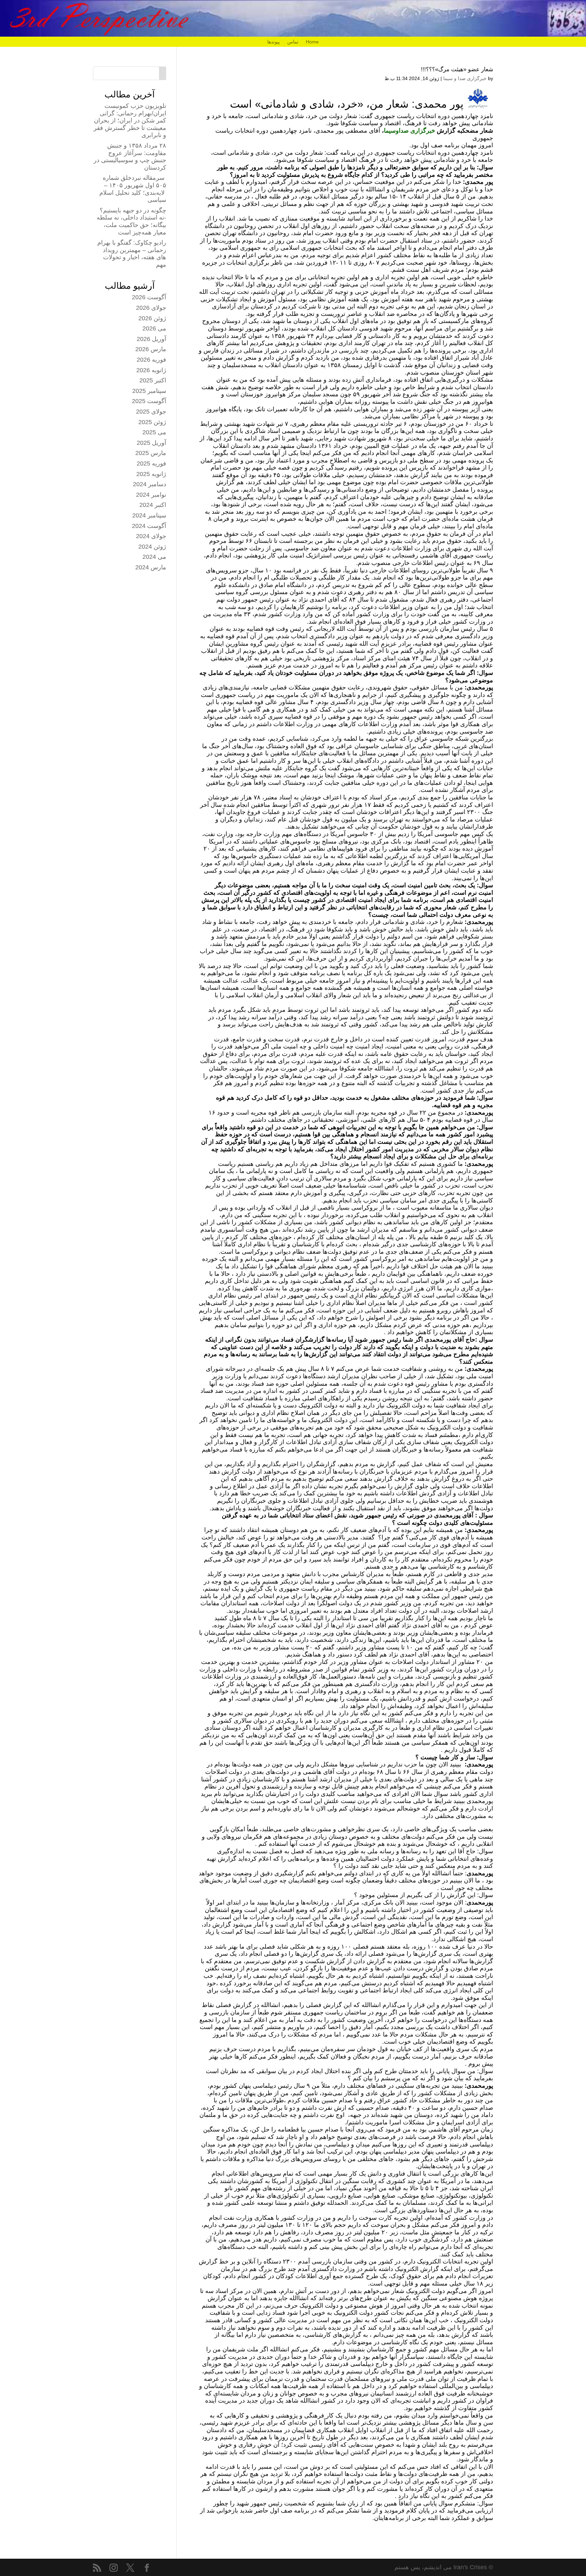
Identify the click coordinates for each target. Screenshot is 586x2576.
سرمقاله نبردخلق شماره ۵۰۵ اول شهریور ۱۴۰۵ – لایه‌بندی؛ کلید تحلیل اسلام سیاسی (133, 189)
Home (312, 42)
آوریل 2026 (151, 339)
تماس (293, 42)
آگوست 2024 (149, 526)
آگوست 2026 (149, 297)
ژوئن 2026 (152, 318)
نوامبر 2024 (151, 495)
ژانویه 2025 (151, 474)
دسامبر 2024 (150, 484)
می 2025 (154, 432)
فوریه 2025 (151, 463)
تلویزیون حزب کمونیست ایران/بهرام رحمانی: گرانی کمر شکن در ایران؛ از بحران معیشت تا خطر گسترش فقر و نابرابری (130, 120)
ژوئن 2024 (152, 547)
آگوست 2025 (149, 401)
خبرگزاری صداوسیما (409, 131)
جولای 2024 (151, 536)
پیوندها (274, 42)
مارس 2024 (151, 567)
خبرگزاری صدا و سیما (465, 78)
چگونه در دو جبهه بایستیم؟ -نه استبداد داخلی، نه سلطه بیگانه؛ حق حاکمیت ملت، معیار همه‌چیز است (131, 221)
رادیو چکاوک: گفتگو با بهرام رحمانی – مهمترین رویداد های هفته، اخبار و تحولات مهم (132, 254)
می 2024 (154, 557)
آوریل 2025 (151, 443)
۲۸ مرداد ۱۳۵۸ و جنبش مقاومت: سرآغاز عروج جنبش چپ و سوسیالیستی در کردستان (130, 157)
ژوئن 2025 (152, 422)
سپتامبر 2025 (149, 391)
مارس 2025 (151, 453)
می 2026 (154, 328)
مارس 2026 (151, 349)
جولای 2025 (151, 412)
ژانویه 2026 (151, 370)
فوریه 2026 (151, 360)
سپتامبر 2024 (149, 515)
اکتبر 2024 (153, 505)
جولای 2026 (151, 308)
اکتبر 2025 (153, 380)
